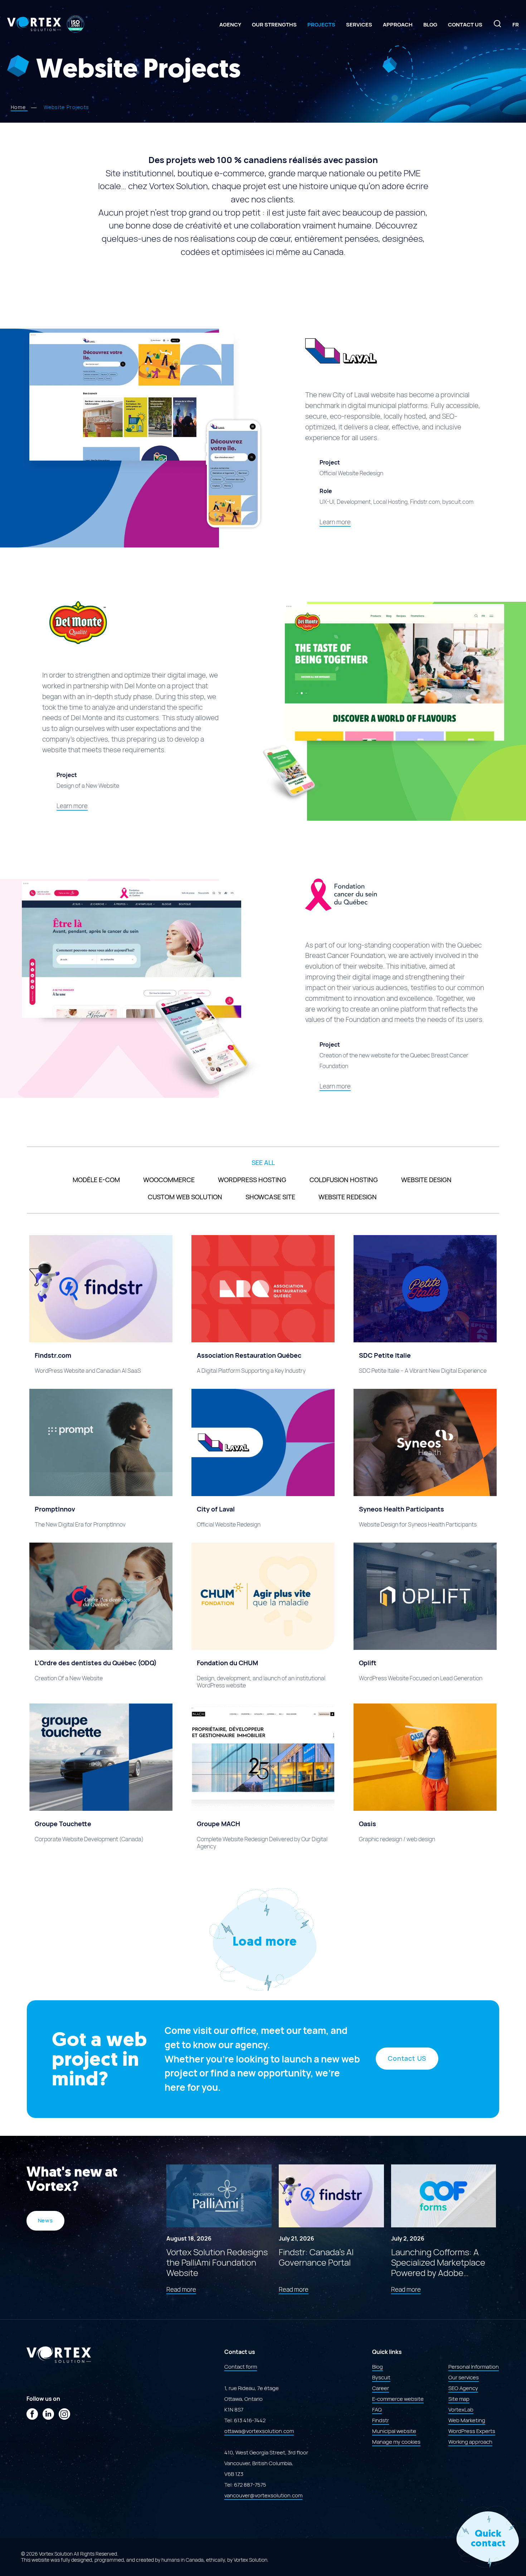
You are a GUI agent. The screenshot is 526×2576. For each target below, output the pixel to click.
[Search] (497, 26)
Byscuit (381, 2377)
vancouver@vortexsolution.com (263, 2495)
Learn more (335, 522)
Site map (459, 2399)
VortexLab (461, 2409)
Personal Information (474, 2366)
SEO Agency (463, 2388)
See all (263, 1163)
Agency (230, 25)
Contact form (241, 2366)
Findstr (381, 2420)
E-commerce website (398, 2399)
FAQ (377, 2409)
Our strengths (274, 25)
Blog (430, 25)
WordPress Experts (472, 2431)
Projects (321, 25)
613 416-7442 (250, 2420)
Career (381, 2388)
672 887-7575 (250, 2484)
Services (359, 25)
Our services (464, 2377)
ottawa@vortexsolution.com (259, 2431)
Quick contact (488, 2538)
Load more (264, 1941)
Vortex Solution (250, 2560)
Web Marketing (467, 2420)
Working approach (470, 2442)
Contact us (465, 25)
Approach (398, 25)
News (46, 2221)
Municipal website (394, 2431)
